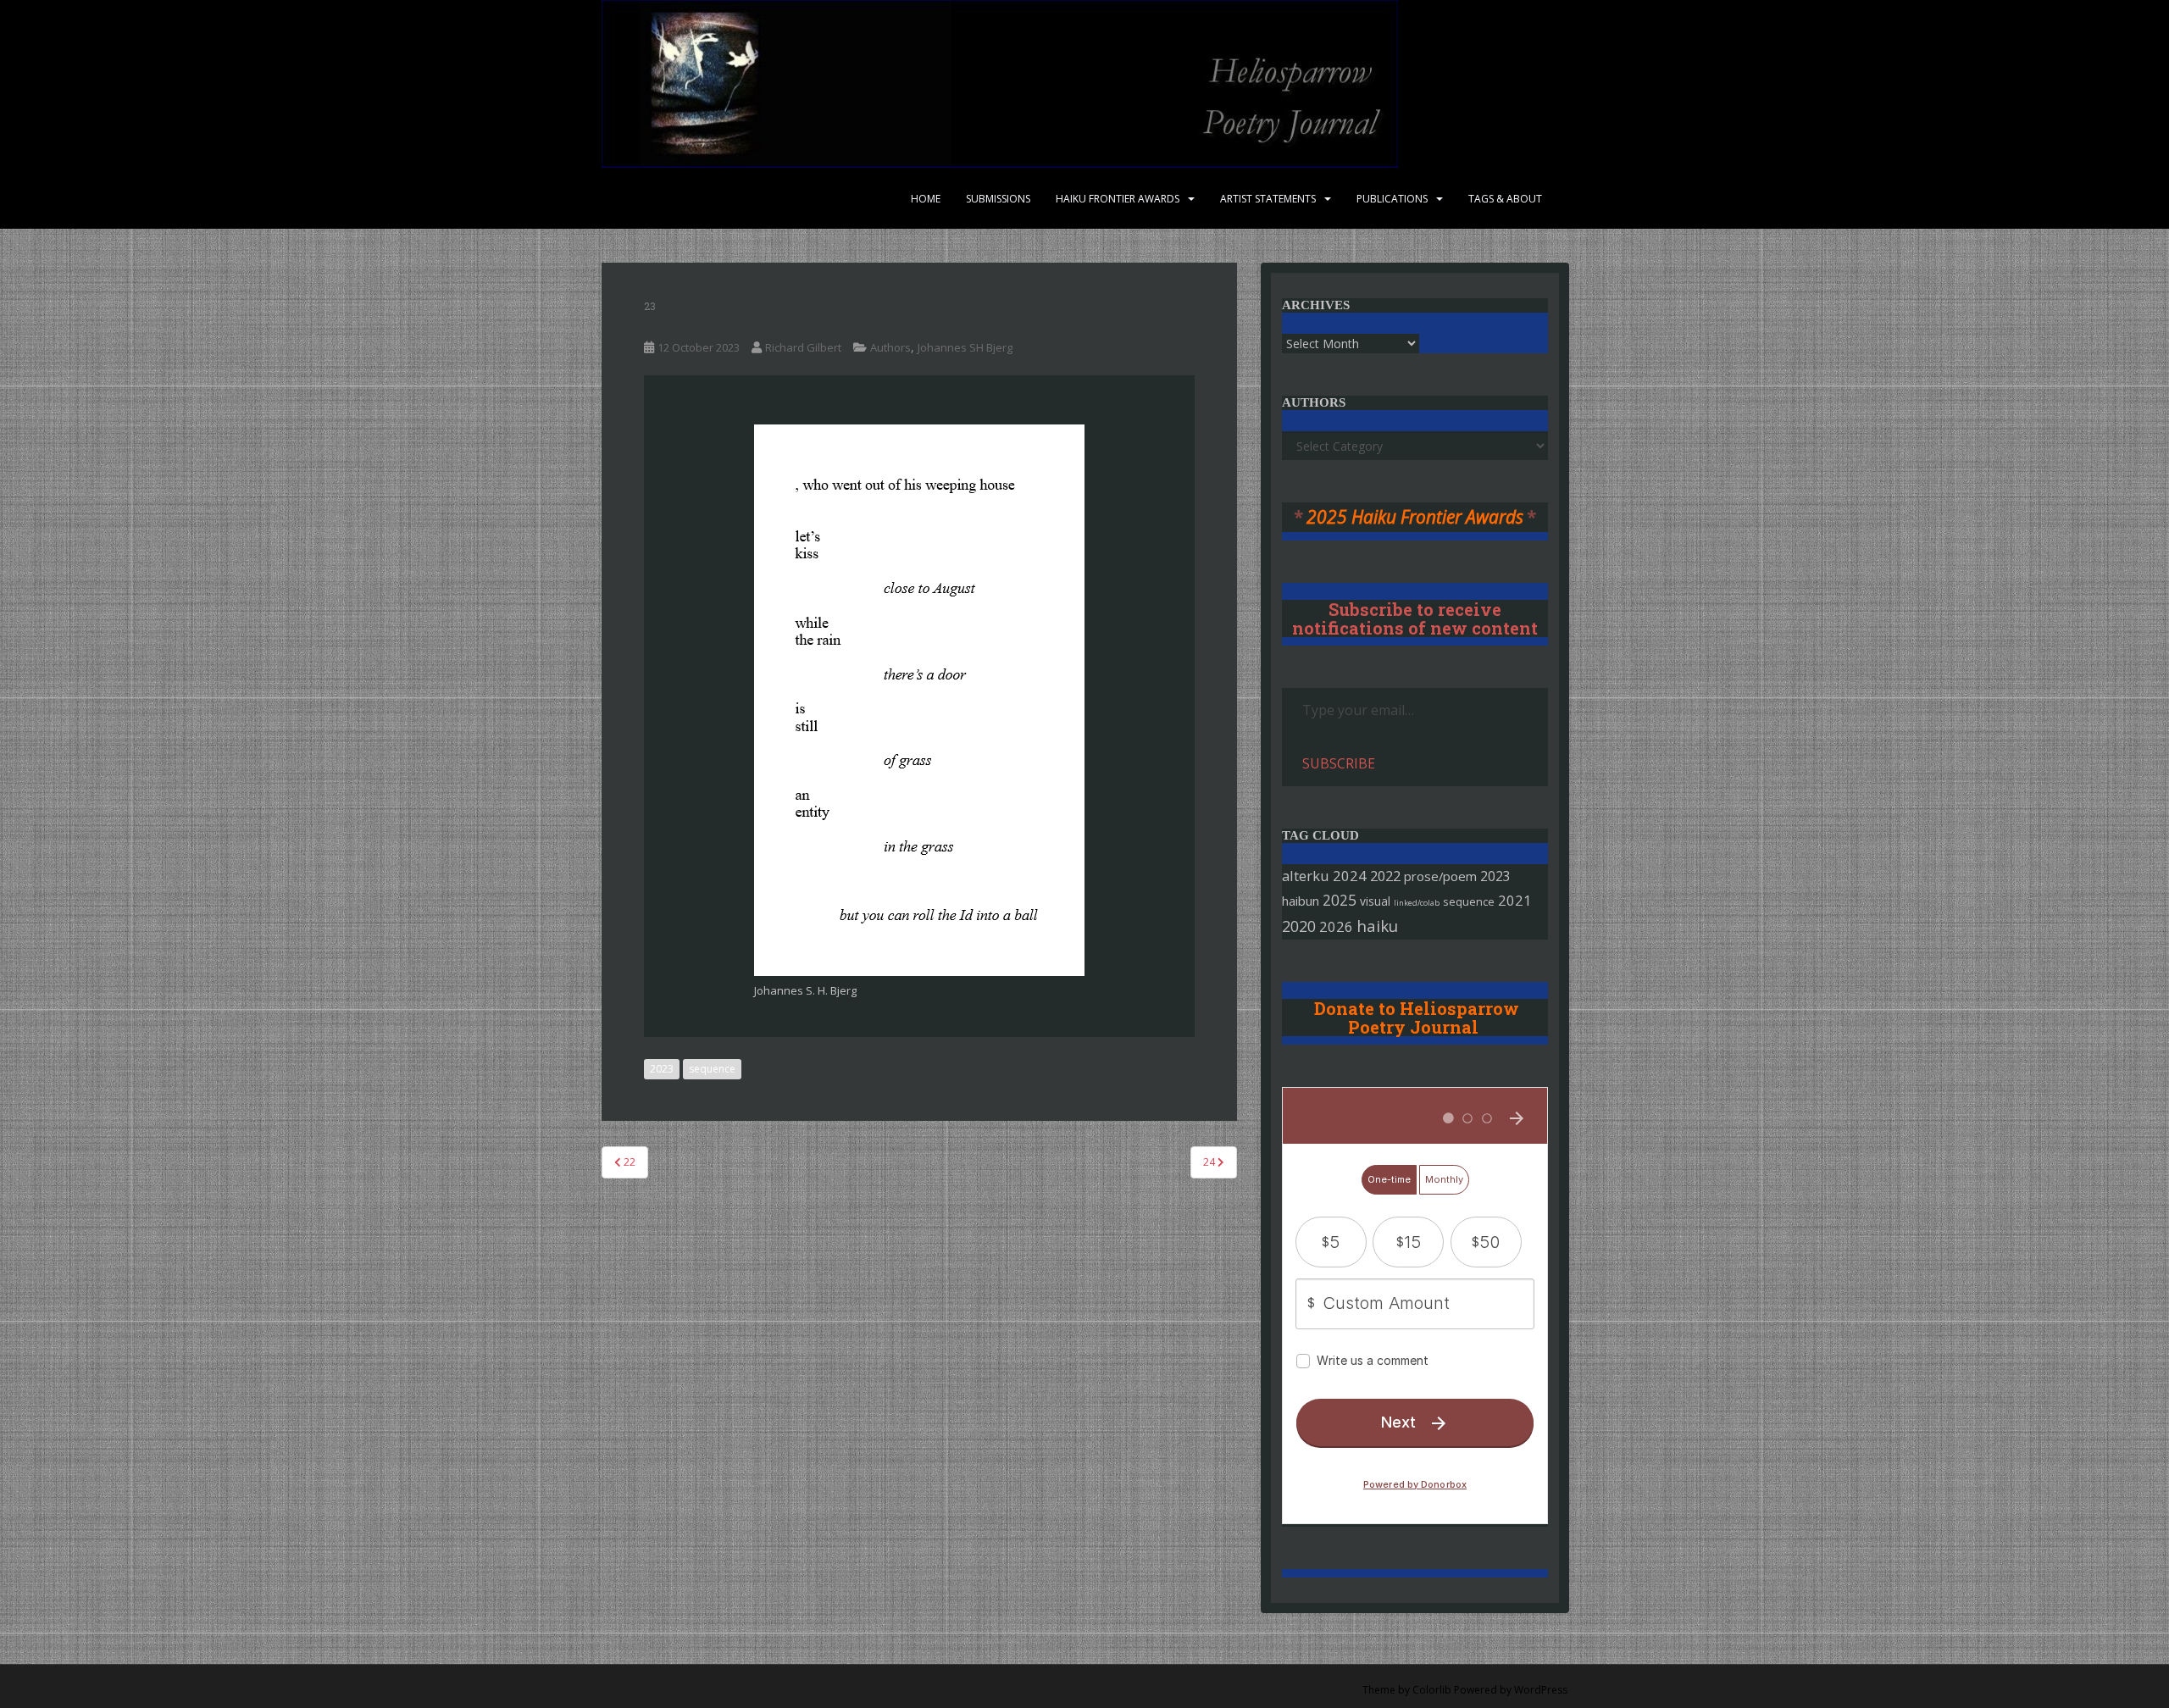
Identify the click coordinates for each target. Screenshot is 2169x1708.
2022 (1385, 876)
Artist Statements (1268, 199)
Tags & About (1505, 199)
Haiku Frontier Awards (1118, 199)
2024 (1350, 876)
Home (926, 199)
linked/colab (1417, 903)
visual (1375, 901)
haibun (1301, 901)
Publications (1392, 199)
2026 (1336, 926)
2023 (662, 1069)
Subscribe (1339, 763)
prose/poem (1440, 876)
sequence (712, 1069)
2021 (1515, 900)
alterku (1306, 876)
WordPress (1541, 1690)
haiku (1377, 926)
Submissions (998, 199)
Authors (890, 347)
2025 (1340, 900)
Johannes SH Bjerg (965, 347)
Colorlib (1432, 1690)
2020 (1299, 926)
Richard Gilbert (803, 347)
